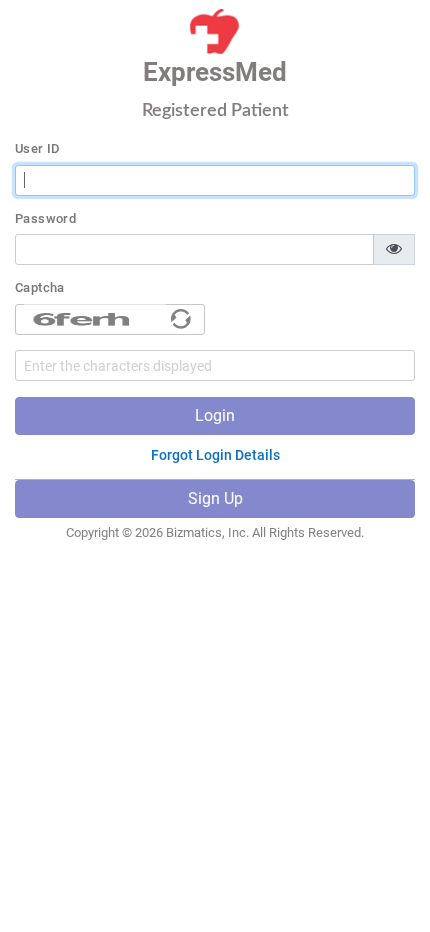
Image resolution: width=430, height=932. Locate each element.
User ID (38, 149)
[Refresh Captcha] (181, 319)
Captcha (40, 288)
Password (45, 219)
